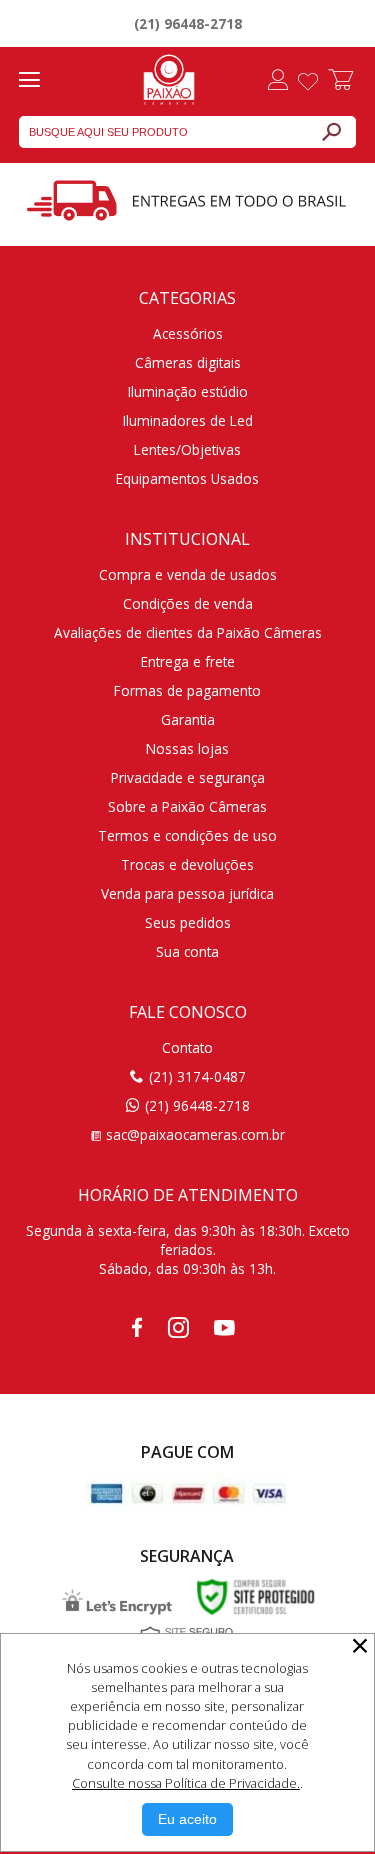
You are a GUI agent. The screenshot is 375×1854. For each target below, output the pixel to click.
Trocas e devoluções (187, 864)
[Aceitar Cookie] (187, 1819)
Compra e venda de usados (188, 574)
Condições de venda (188, 603)
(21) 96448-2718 (188, 23)
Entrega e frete (188, 661)
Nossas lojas (187, 748)
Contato (187, 1047)
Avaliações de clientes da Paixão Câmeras (188, 632)
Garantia (188, 719)
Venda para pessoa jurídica (187, 893)
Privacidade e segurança (188, 777)
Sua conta (187, 951)
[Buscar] (331, 132)
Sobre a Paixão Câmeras (187, 806)
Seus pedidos (188, 922)
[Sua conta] (278, 82)
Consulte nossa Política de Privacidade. (186, 1783)
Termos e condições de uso (187, 835)
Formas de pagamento (187, 690)
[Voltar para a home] (169, 77)
